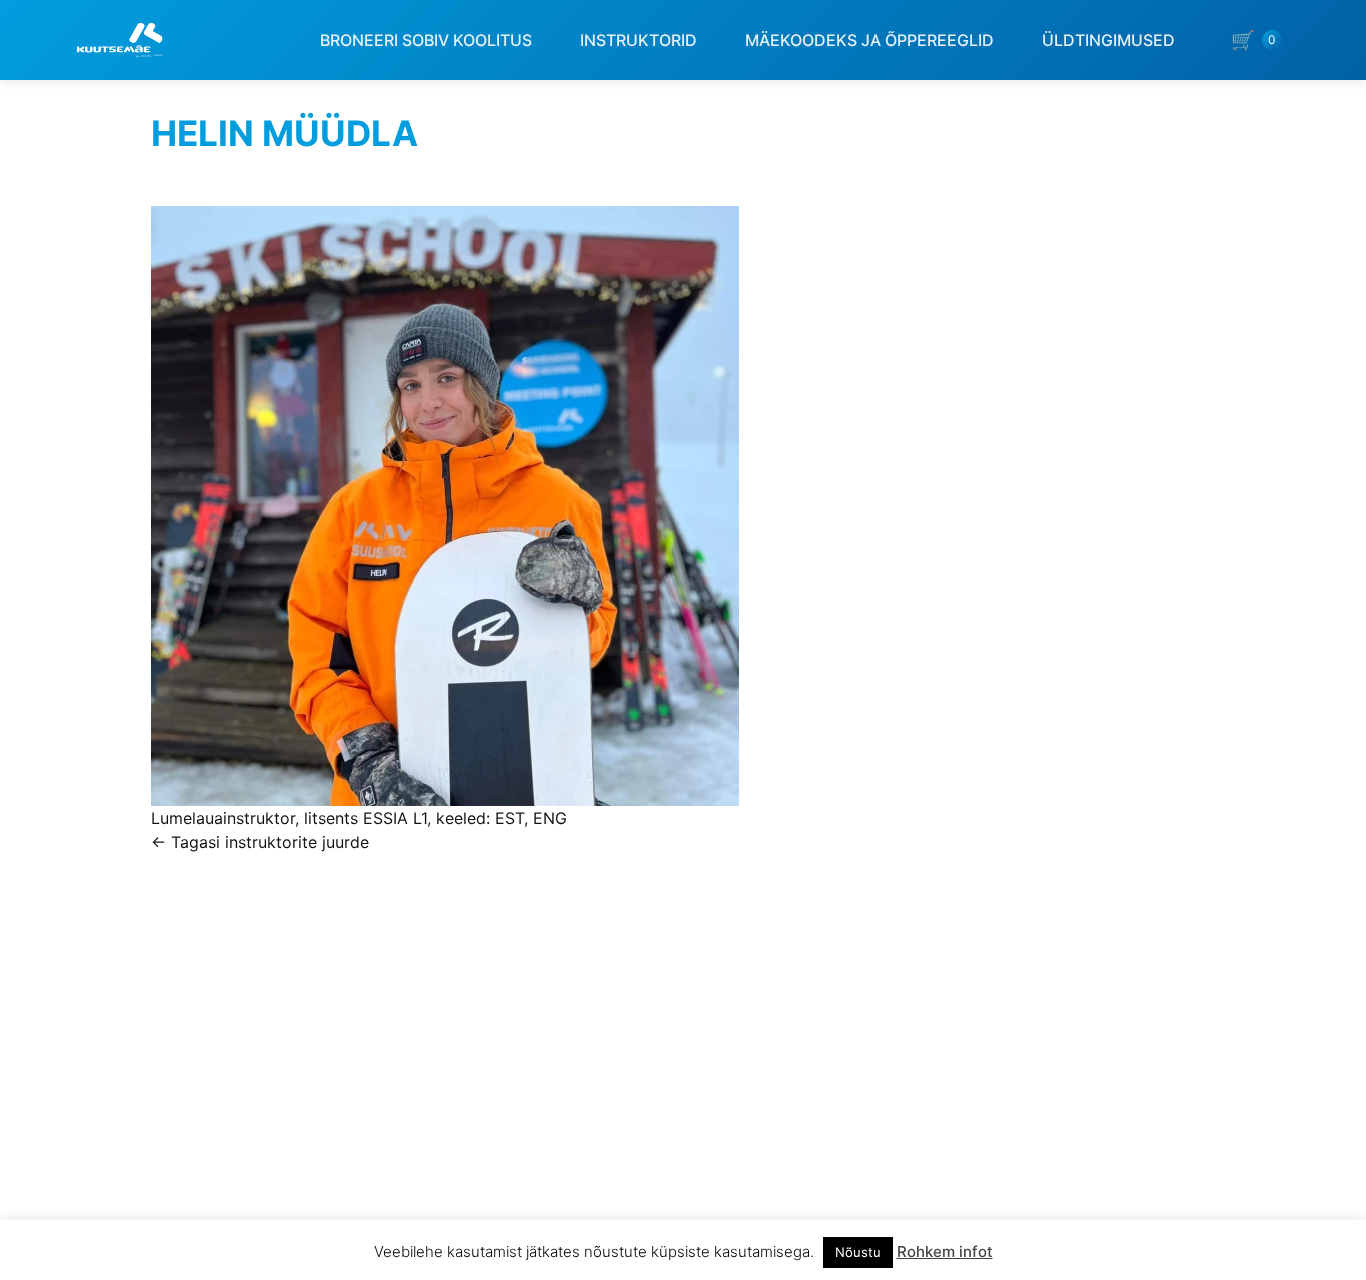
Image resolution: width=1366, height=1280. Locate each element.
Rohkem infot (945, 1251)
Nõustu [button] (858, 1252)
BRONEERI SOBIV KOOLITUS (426, 40)
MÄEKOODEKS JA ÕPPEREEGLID (869, 40)
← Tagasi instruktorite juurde (260, 842)
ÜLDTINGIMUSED (1108, 40)
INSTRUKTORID (638, 40)
